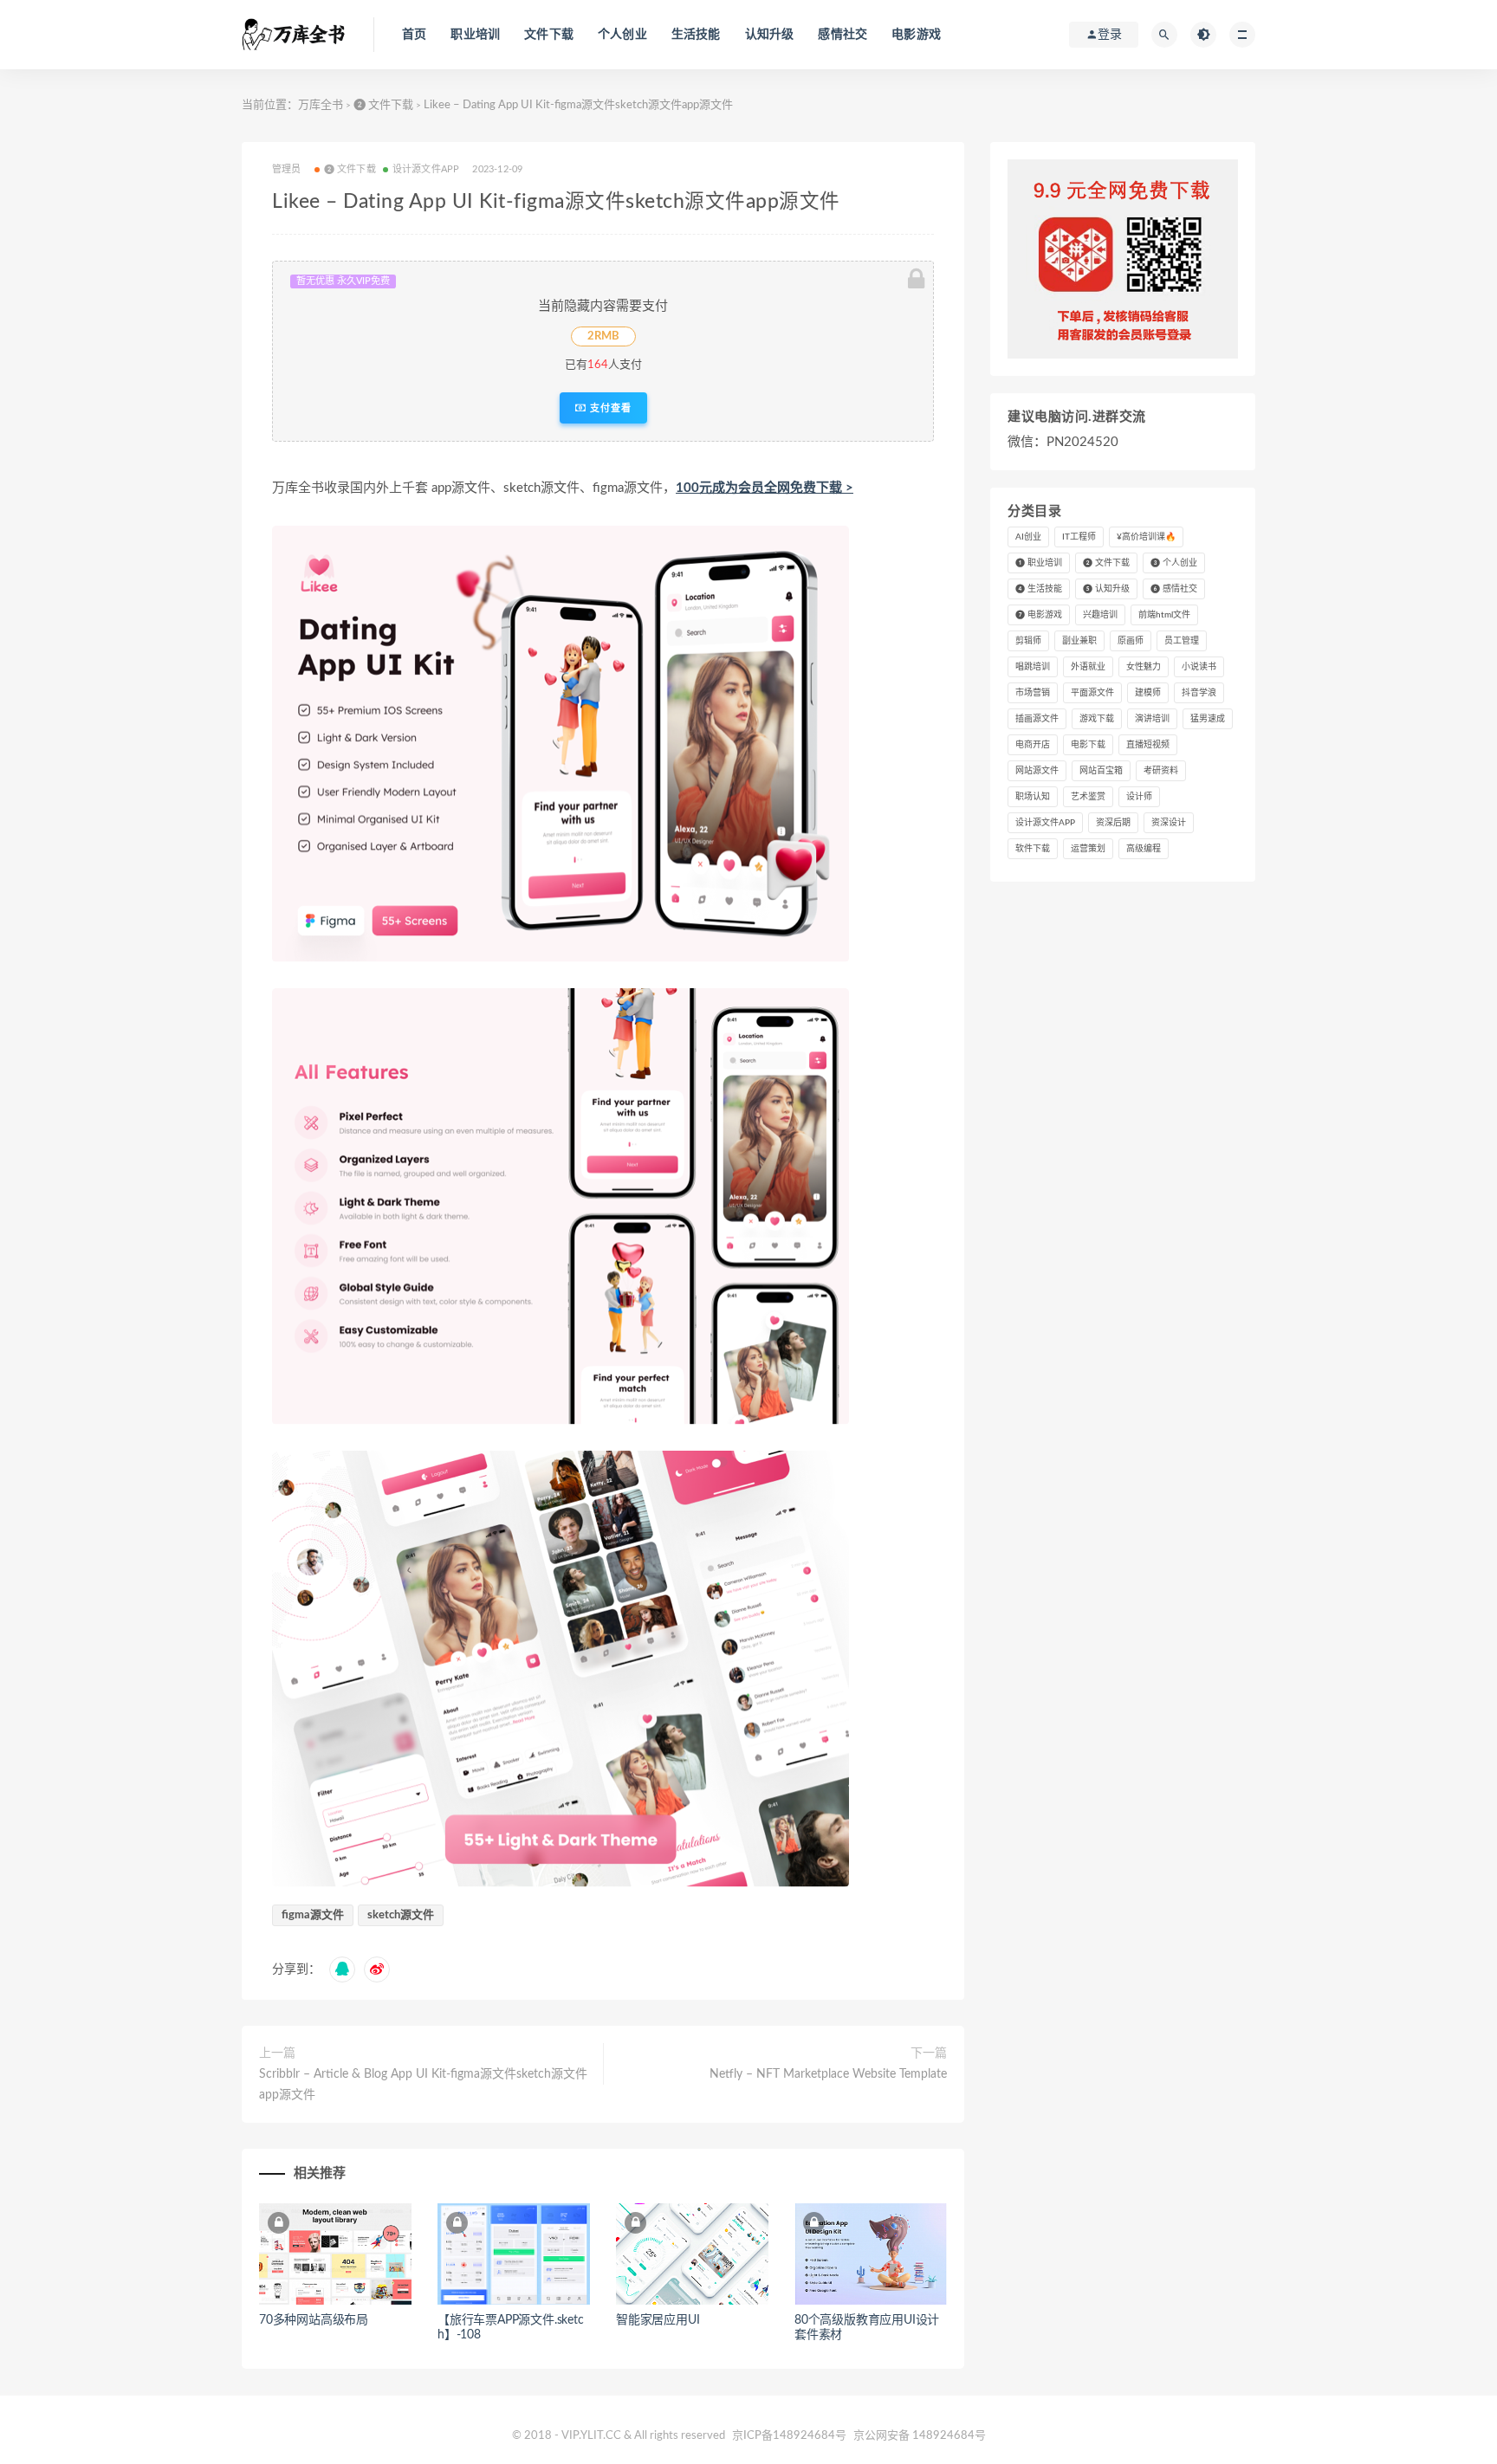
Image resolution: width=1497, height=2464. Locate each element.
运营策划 (1088, 849)
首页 (414, 35)
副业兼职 (1079, 641)
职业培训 (475, 35)
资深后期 (1113, 823)
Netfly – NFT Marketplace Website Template (828, 2074)
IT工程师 (1079, 537)
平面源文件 (1092, 693)
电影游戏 (916, 35)
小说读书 (1199, 667)
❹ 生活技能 (1039, 589)
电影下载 (1088, 745)
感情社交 (842, 35)
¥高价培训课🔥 (1146, 537)
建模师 (1148, 693)
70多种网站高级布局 (314, 2320)
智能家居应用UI (658, 2320)
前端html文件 (1164, 615)
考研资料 (1161, 771)
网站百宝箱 (1101, 771)
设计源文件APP (426, 169)
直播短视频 (1148, 745)
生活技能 (696, 35)
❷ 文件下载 (383, 105)
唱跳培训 (1033, 667)
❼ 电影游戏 (1039, 615)
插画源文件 (1037, 719)
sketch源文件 (401, 1915)
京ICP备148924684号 (791, 2436)
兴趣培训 (1100, 615)
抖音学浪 (1199, 693)
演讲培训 (1152, 719)
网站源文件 (1037, 771)
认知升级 (770, 35)
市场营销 (1033, 693)
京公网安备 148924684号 (920, 2436)
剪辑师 (1028, 641)
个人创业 (622, 35)
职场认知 (1033, 797)
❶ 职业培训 (1039, 563)
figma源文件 (313, 1915)
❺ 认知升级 (1106, 589)
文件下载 (549, 35)
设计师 (1139, 797)
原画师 (1131, 641)
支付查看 (609, 408)
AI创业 (1028, 537)
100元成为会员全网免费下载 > (765, 488)
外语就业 (1088, 667)
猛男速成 (1208, 719)
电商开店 (1033, 745)
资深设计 (1169, 823)
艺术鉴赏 (1088, 797)
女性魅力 (1144, 667)
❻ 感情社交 (1174, 589)
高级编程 (1144, 849)
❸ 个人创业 (1174, 563)
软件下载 (1033, 849)
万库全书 (321, 105)
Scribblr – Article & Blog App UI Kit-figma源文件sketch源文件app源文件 (423, 2085)
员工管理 (1182, 641)
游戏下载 (1097, 719)
